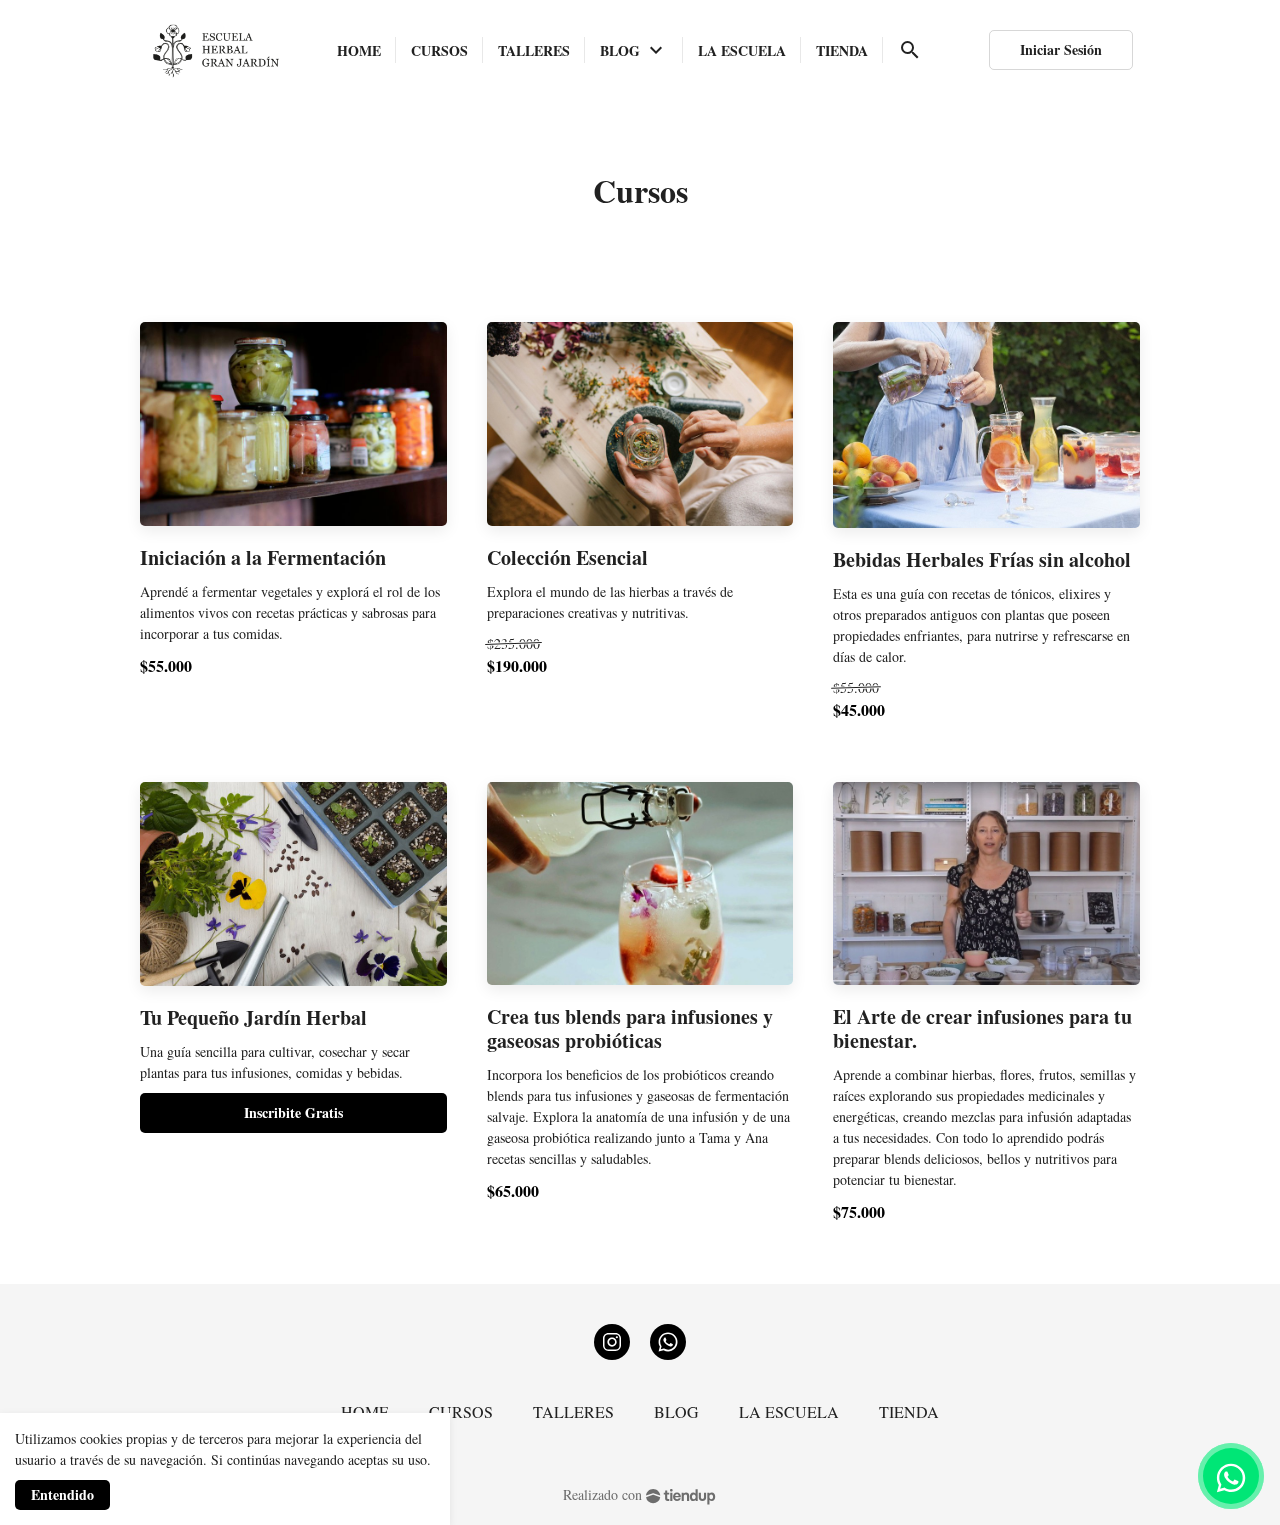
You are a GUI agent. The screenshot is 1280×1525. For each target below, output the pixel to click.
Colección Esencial (567, 558)
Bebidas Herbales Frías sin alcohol (982, 560)
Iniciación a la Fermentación (263, 558)
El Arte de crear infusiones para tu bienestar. (982, 1029)
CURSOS (461, 1411)
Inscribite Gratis (293, 1112)
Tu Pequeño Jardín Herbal (253, 1018)
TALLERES (573, 1411)
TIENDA (909, 1411)
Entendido (62, 1494)
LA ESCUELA (789, 1411)
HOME (365, 1411)
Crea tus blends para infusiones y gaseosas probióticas (630, 1029)
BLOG (676, 1411)
